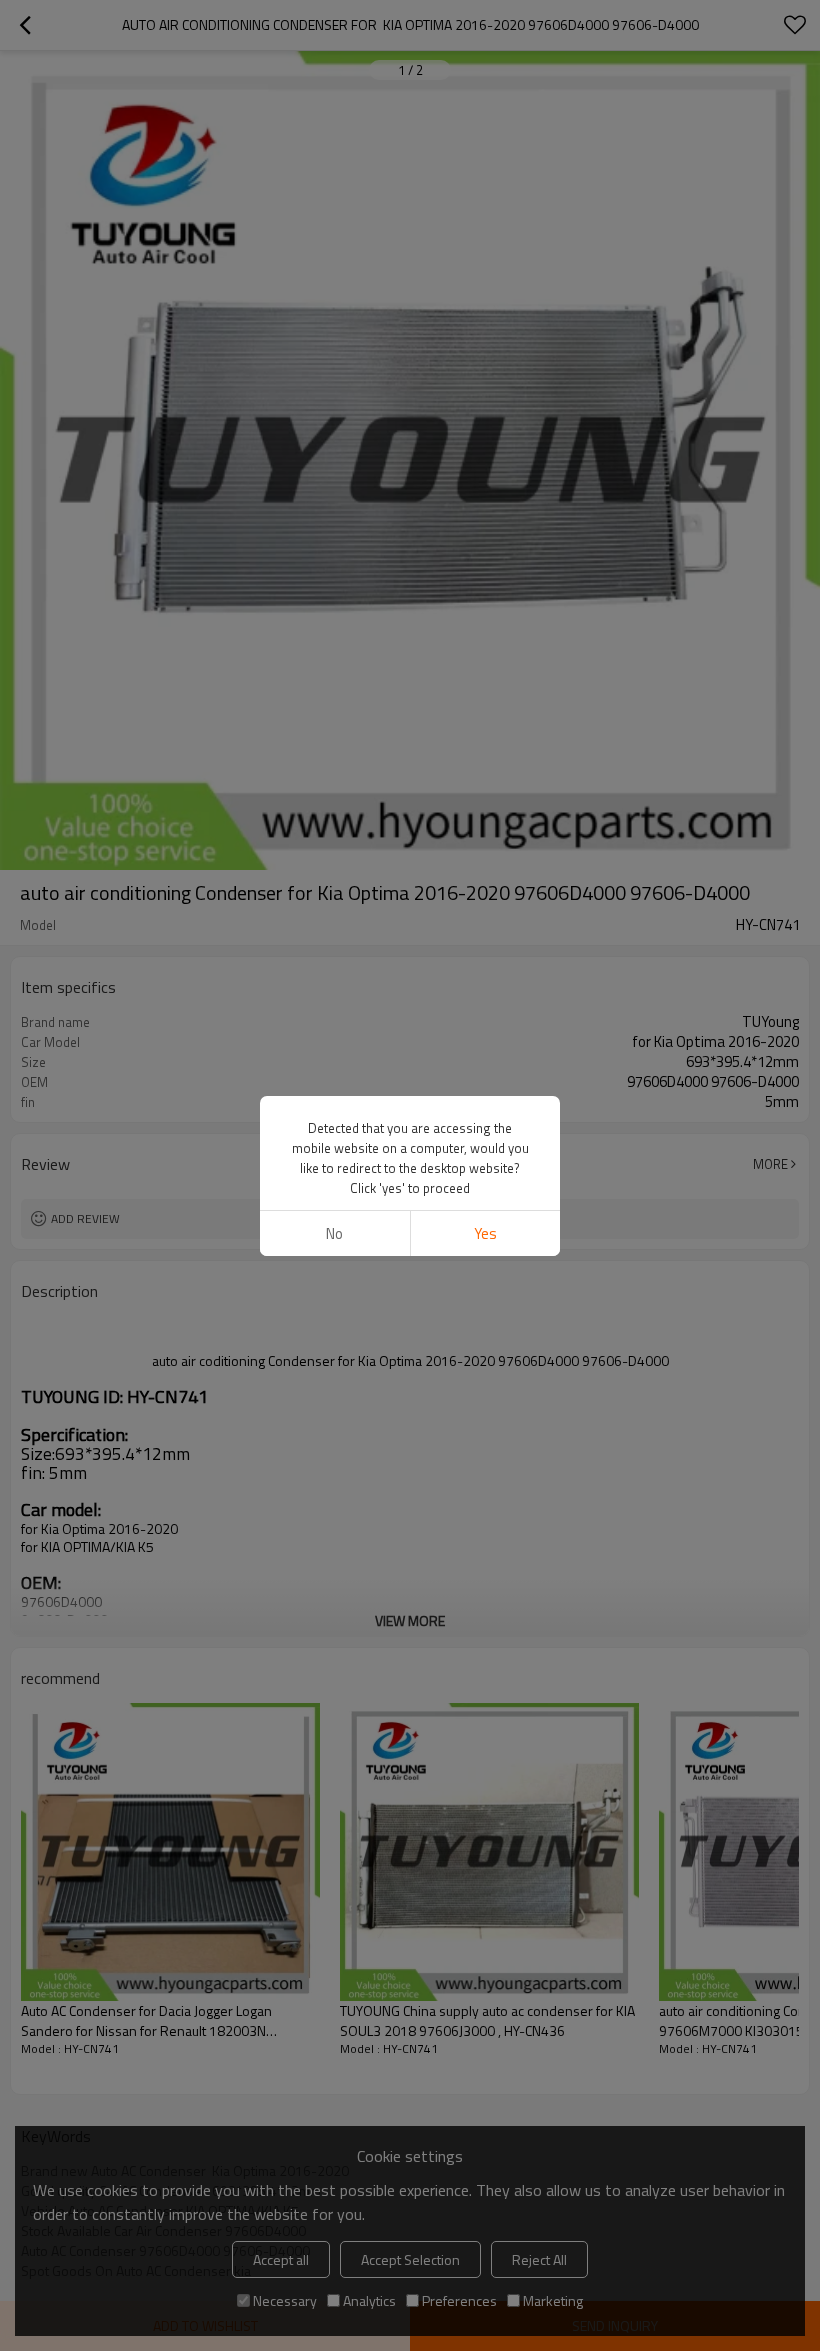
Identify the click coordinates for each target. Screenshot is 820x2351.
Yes (485, 1233)
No (334, 1233)
